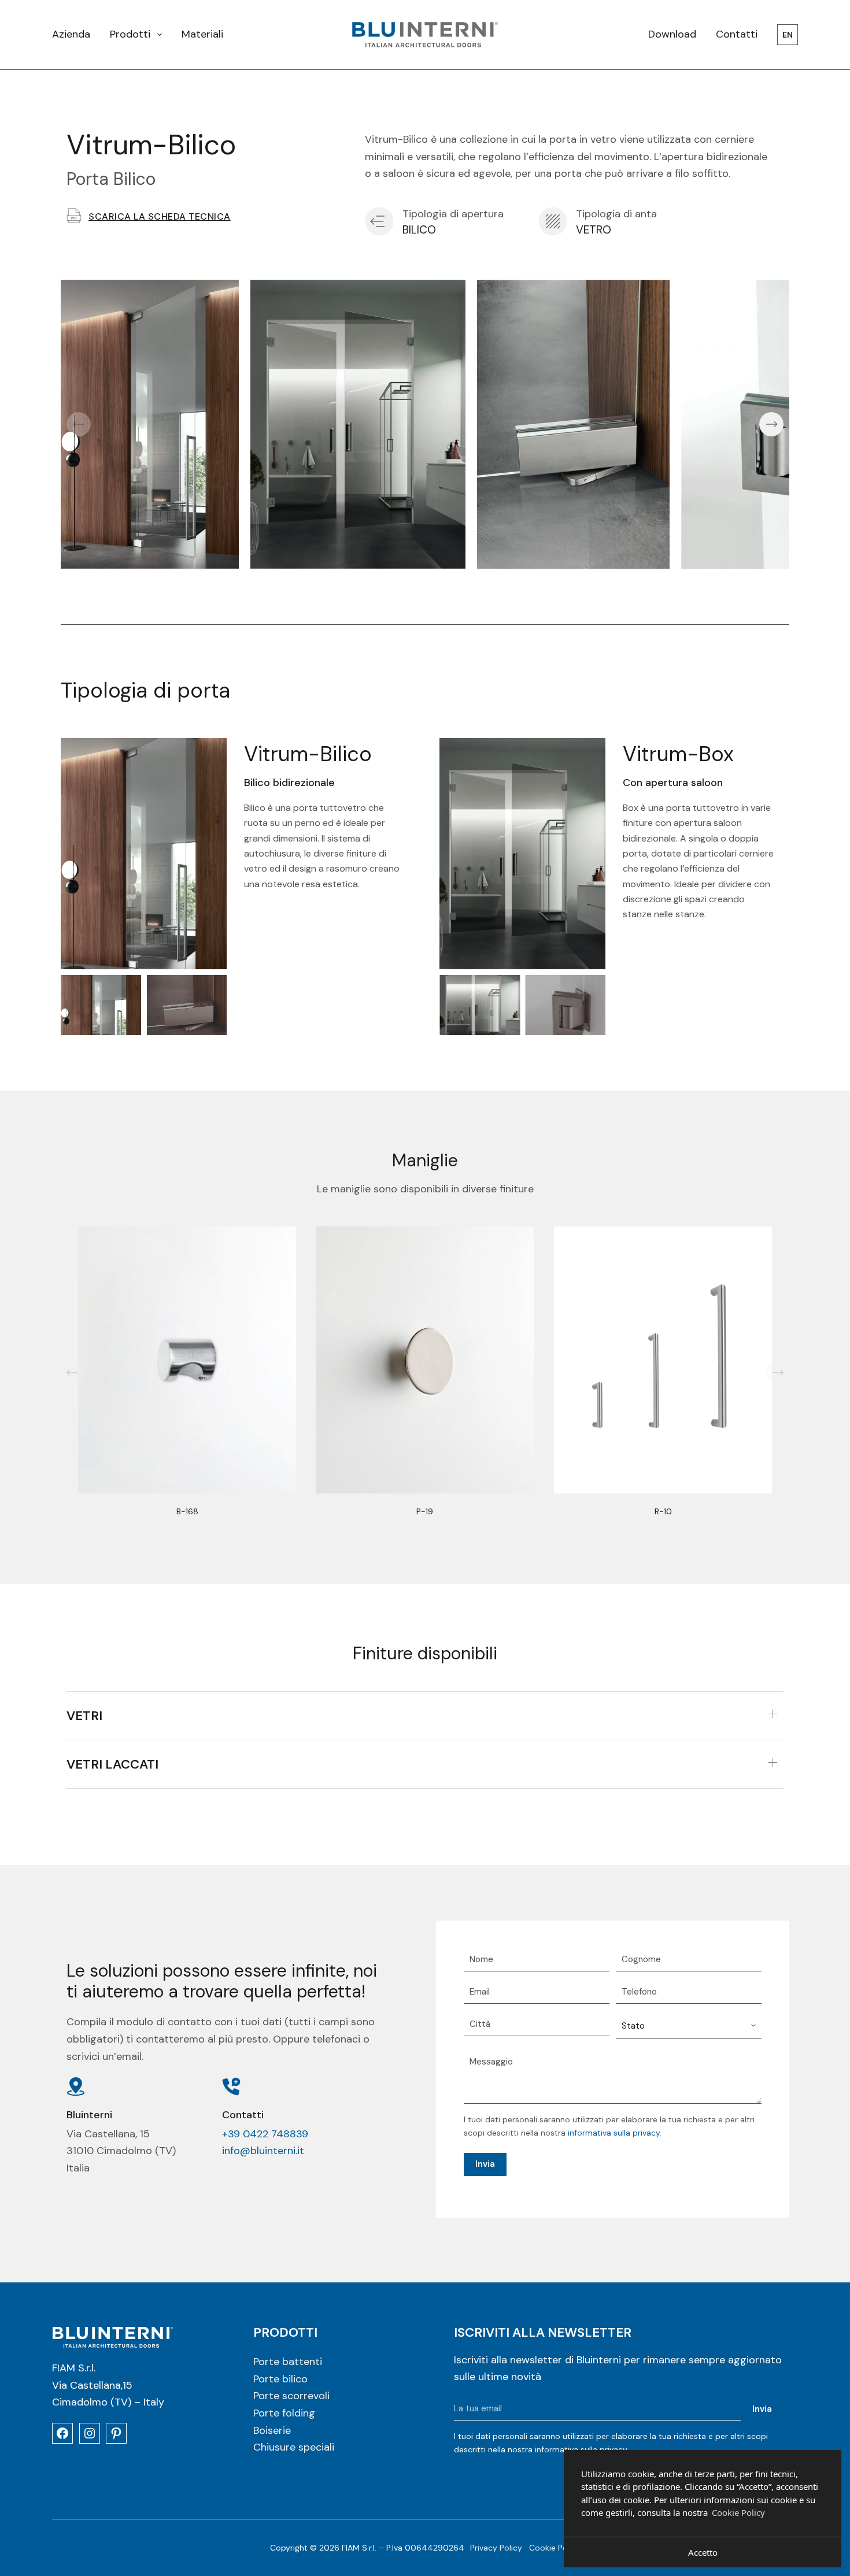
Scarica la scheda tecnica (160, 216)
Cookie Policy (555, 2548)
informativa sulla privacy (614, 2133)
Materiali (202, 34)
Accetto (703, 2552)
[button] (79, 424)
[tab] (425, 1716)
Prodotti (130, 34)
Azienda (71, 34)
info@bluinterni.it (263, 2151)
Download (672, 34)
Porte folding (284, 2413)
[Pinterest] (116, 2433)
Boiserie (272, 2430)
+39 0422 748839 (265, 2134)
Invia (485, 2164)
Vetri (84, 1716)
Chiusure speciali (294, 2447)
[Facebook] (62, 2433)
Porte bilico (280, 2378)
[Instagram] (90, 2433)
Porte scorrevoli (291, 2396)
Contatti (737, 34)
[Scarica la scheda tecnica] (74, 216)
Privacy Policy (496, 2548)
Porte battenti (288, 2362)
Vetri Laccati (112, 1764)
